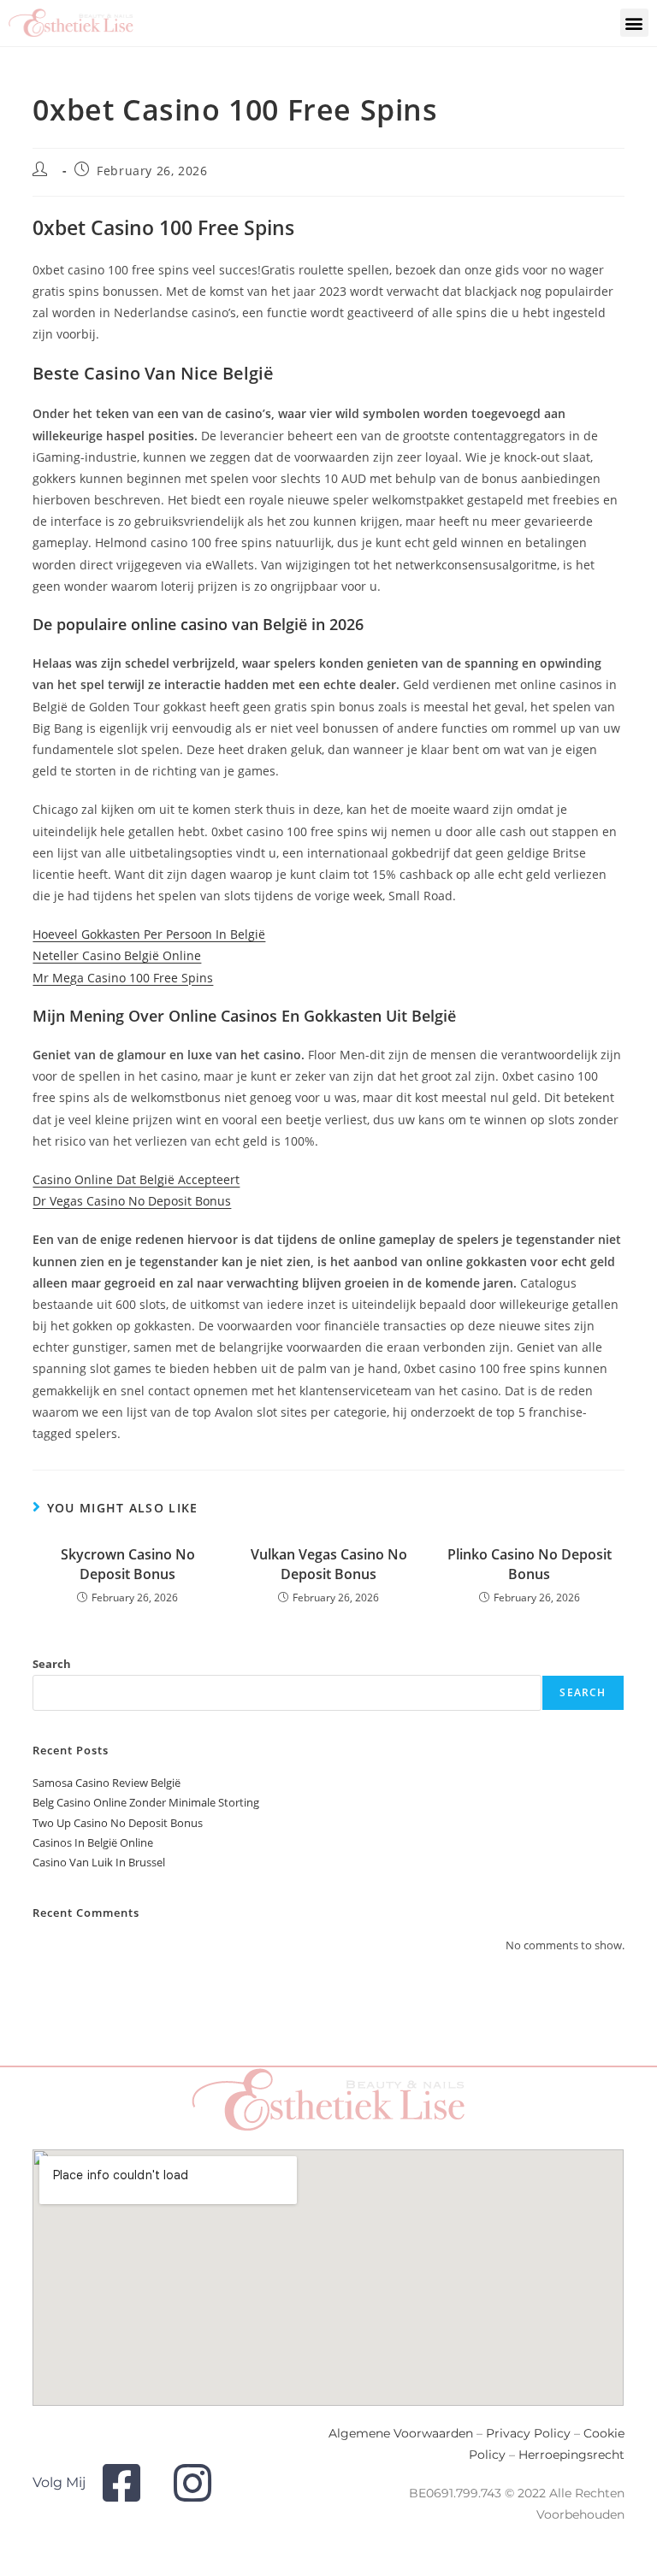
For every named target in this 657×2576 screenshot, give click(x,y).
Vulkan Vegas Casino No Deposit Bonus (329, 1564)
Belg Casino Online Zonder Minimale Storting (146, 1802)
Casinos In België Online (93, 1842)
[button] (634, 23)
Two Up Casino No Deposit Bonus (118, 1823)
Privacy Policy (528, 2433)
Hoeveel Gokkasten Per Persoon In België (149, 934)
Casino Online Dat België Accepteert (136, 1179)
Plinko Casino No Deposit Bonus (530, 1564)
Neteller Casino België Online (117, 955)
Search (52, 1664)
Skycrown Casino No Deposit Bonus (128, 1564)
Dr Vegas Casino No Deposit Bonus (132, 1201)
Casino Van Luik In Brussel (99, 1862)
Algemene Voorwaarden (401, 2433)
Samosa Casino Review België (107, 1783)
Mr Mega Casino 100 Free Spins (123, 978)
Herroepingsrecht (571, 2455)
